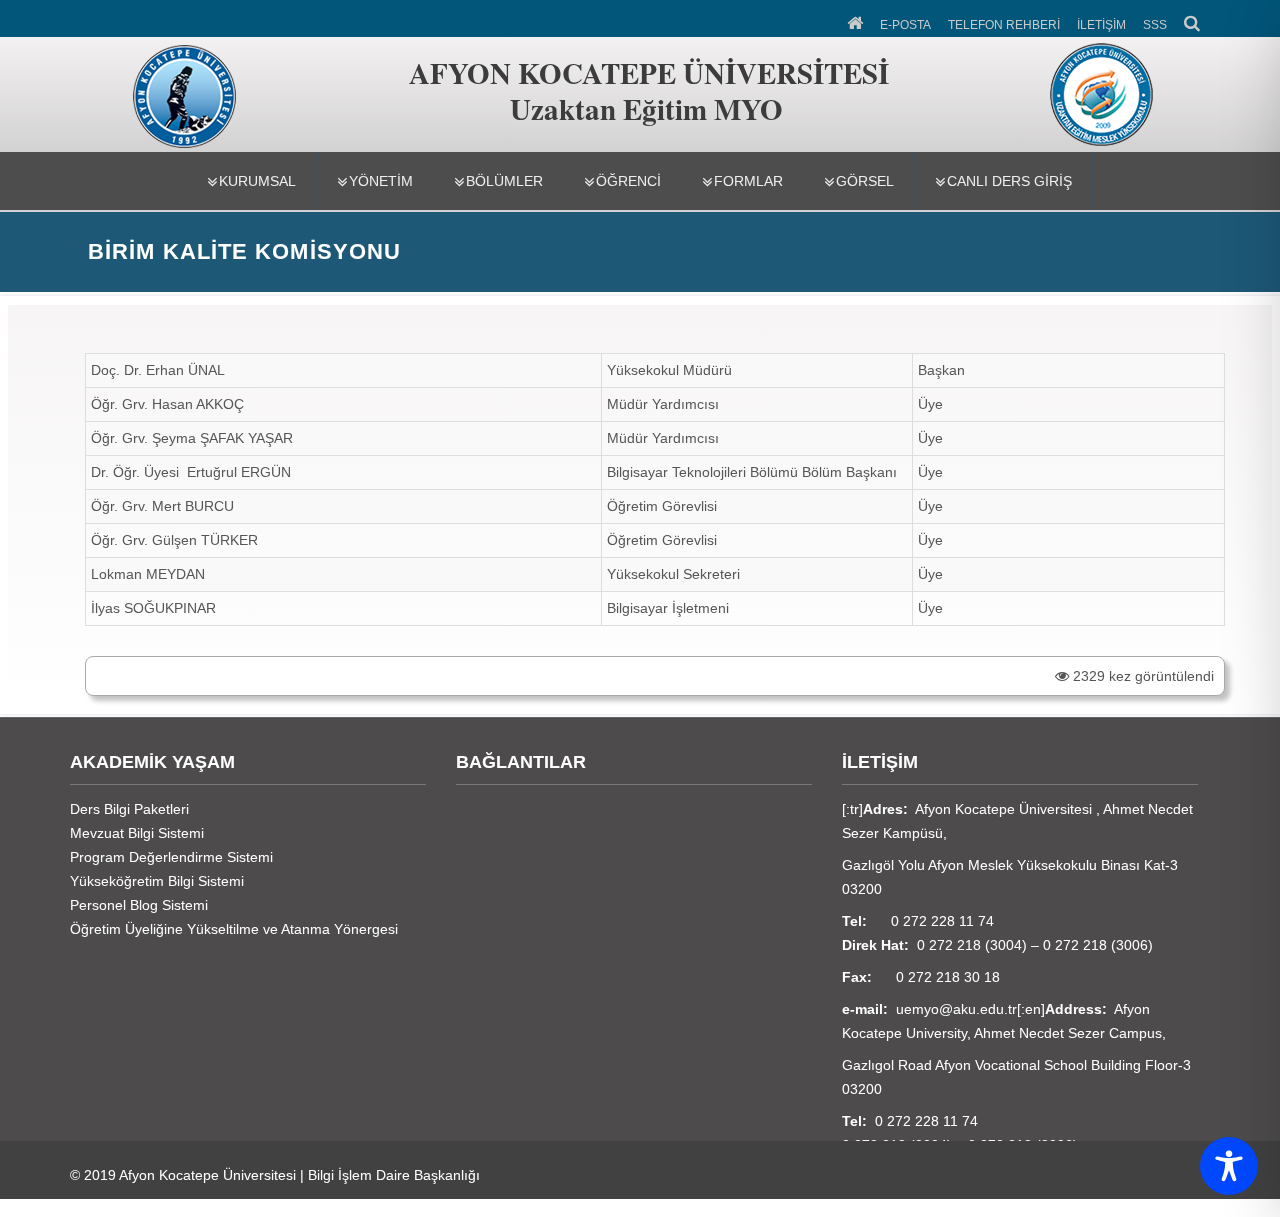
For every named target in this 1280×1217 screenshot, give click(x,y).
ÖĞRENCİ (628, 181)
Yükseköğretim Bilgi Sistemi (157, 881)
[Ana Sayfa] (856, 21)
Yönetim (381, 181)
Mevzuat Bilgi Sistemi (137, 833)
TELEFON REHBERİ (1004, 25)
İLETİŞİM (1101, 25)
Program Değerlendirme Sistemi (171, 857)
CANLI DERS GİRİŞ (1009, 181)
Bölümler (504, 181)
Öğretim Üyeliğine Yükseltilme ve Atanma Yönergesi (234, 929)
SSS (1155, 25)
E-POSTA (905, 25)
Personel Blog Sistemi (139, 905)
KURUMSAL (257, 181)
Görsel (865, 181)
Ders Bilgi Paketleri (129, 809)
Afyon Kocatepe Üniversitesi (207, 1175)
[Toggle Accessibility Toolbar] (1229, 1166)
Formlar (748, 181)
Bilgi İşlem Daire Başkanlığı (394, 1175)
